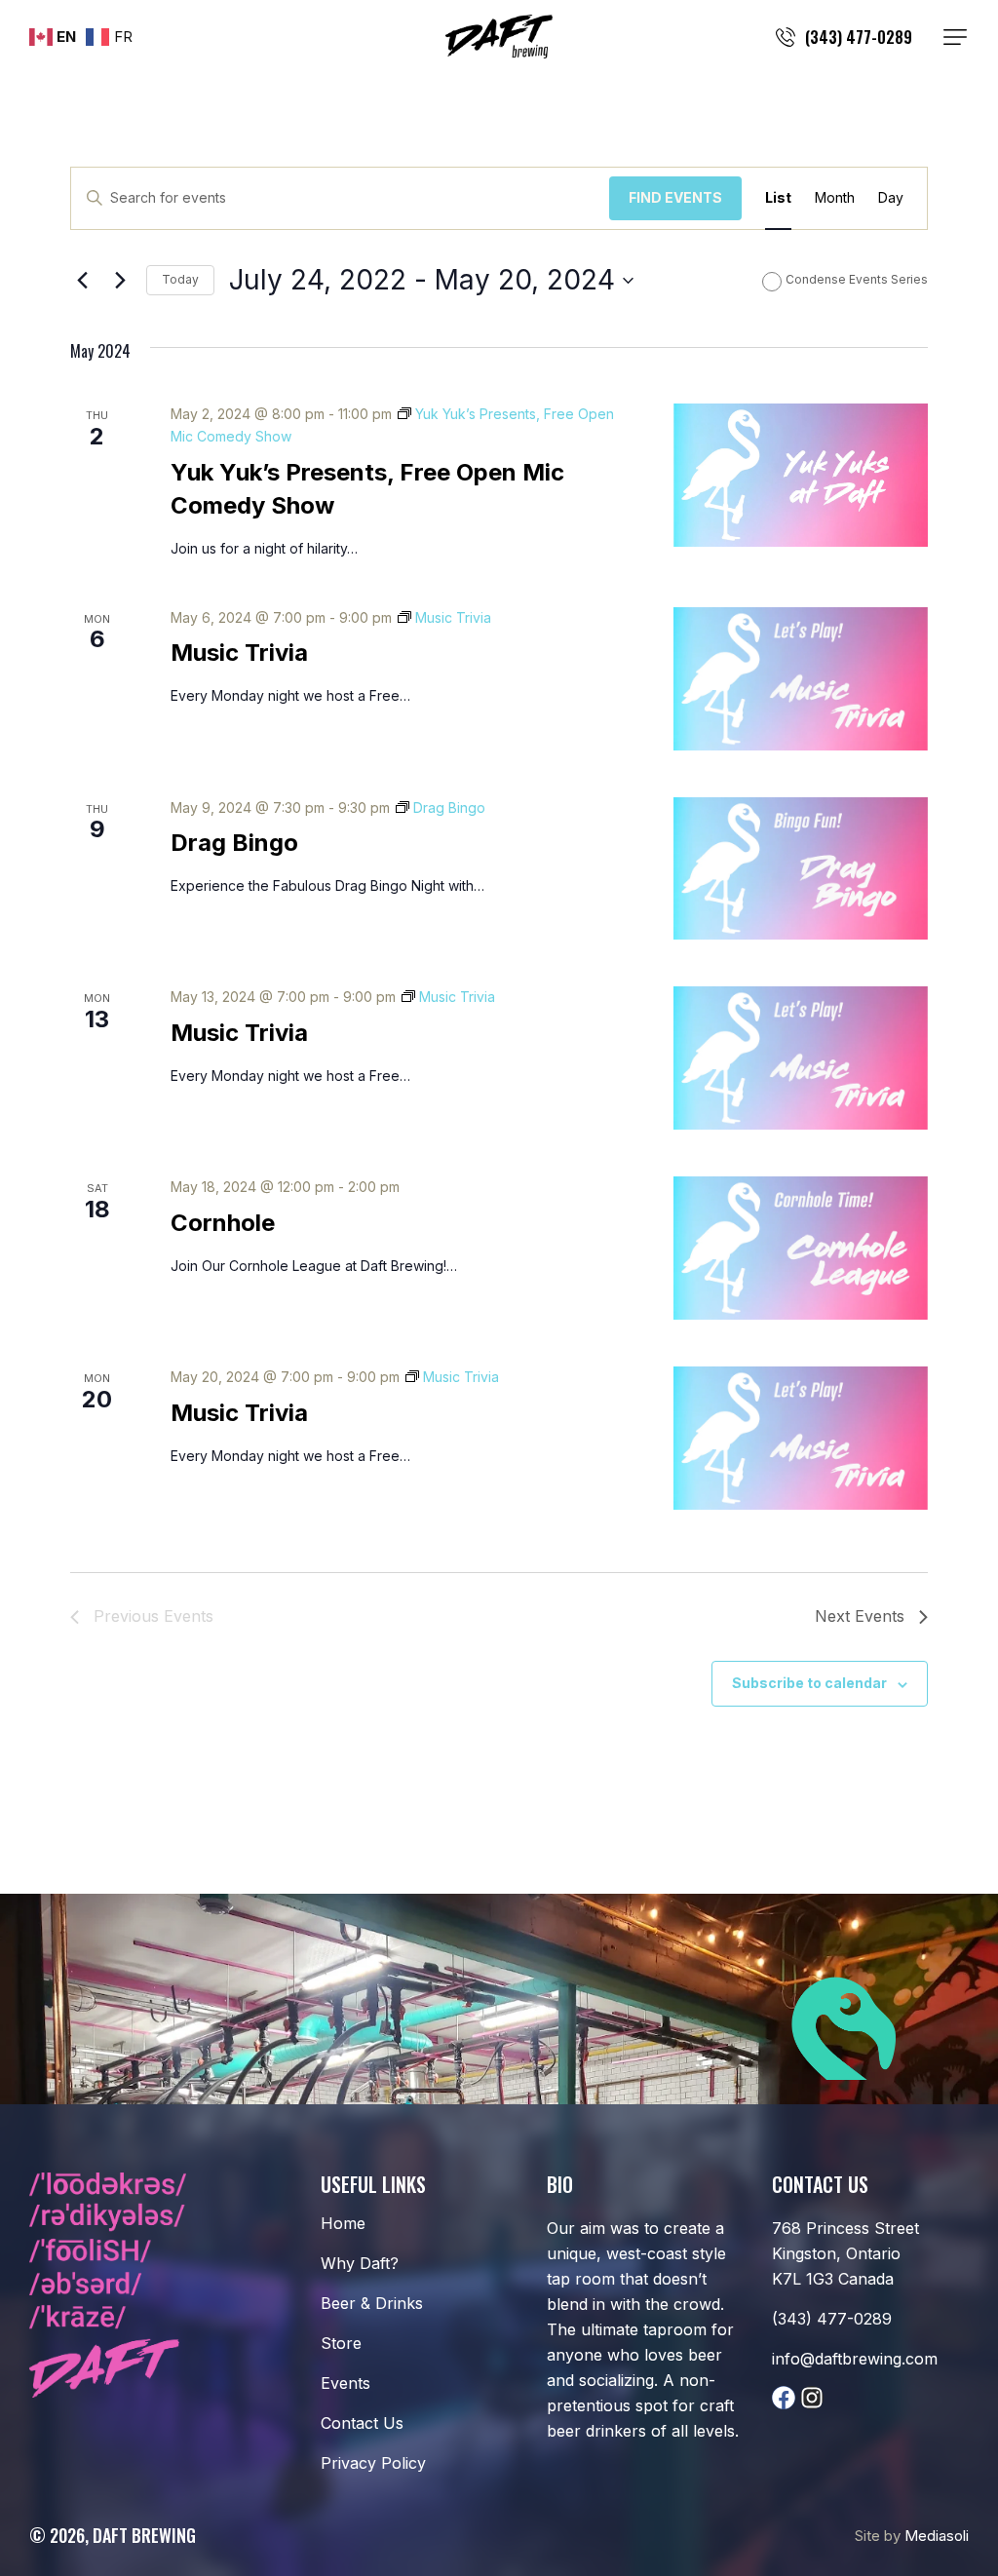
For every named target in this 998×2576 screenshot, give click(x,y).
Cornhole (223, 1223)
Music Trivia (239, 653)
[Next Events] (120, 281)
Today (180, 279)
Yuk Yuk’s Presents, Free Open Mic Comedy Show (367, 489)
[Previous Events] (82, 281)
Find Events (675, 197)
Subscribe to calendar (809, 1683)
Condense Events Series (857, 279)
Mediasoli (937, 2536)
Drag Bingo (234, 843)
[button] (955, 37)
